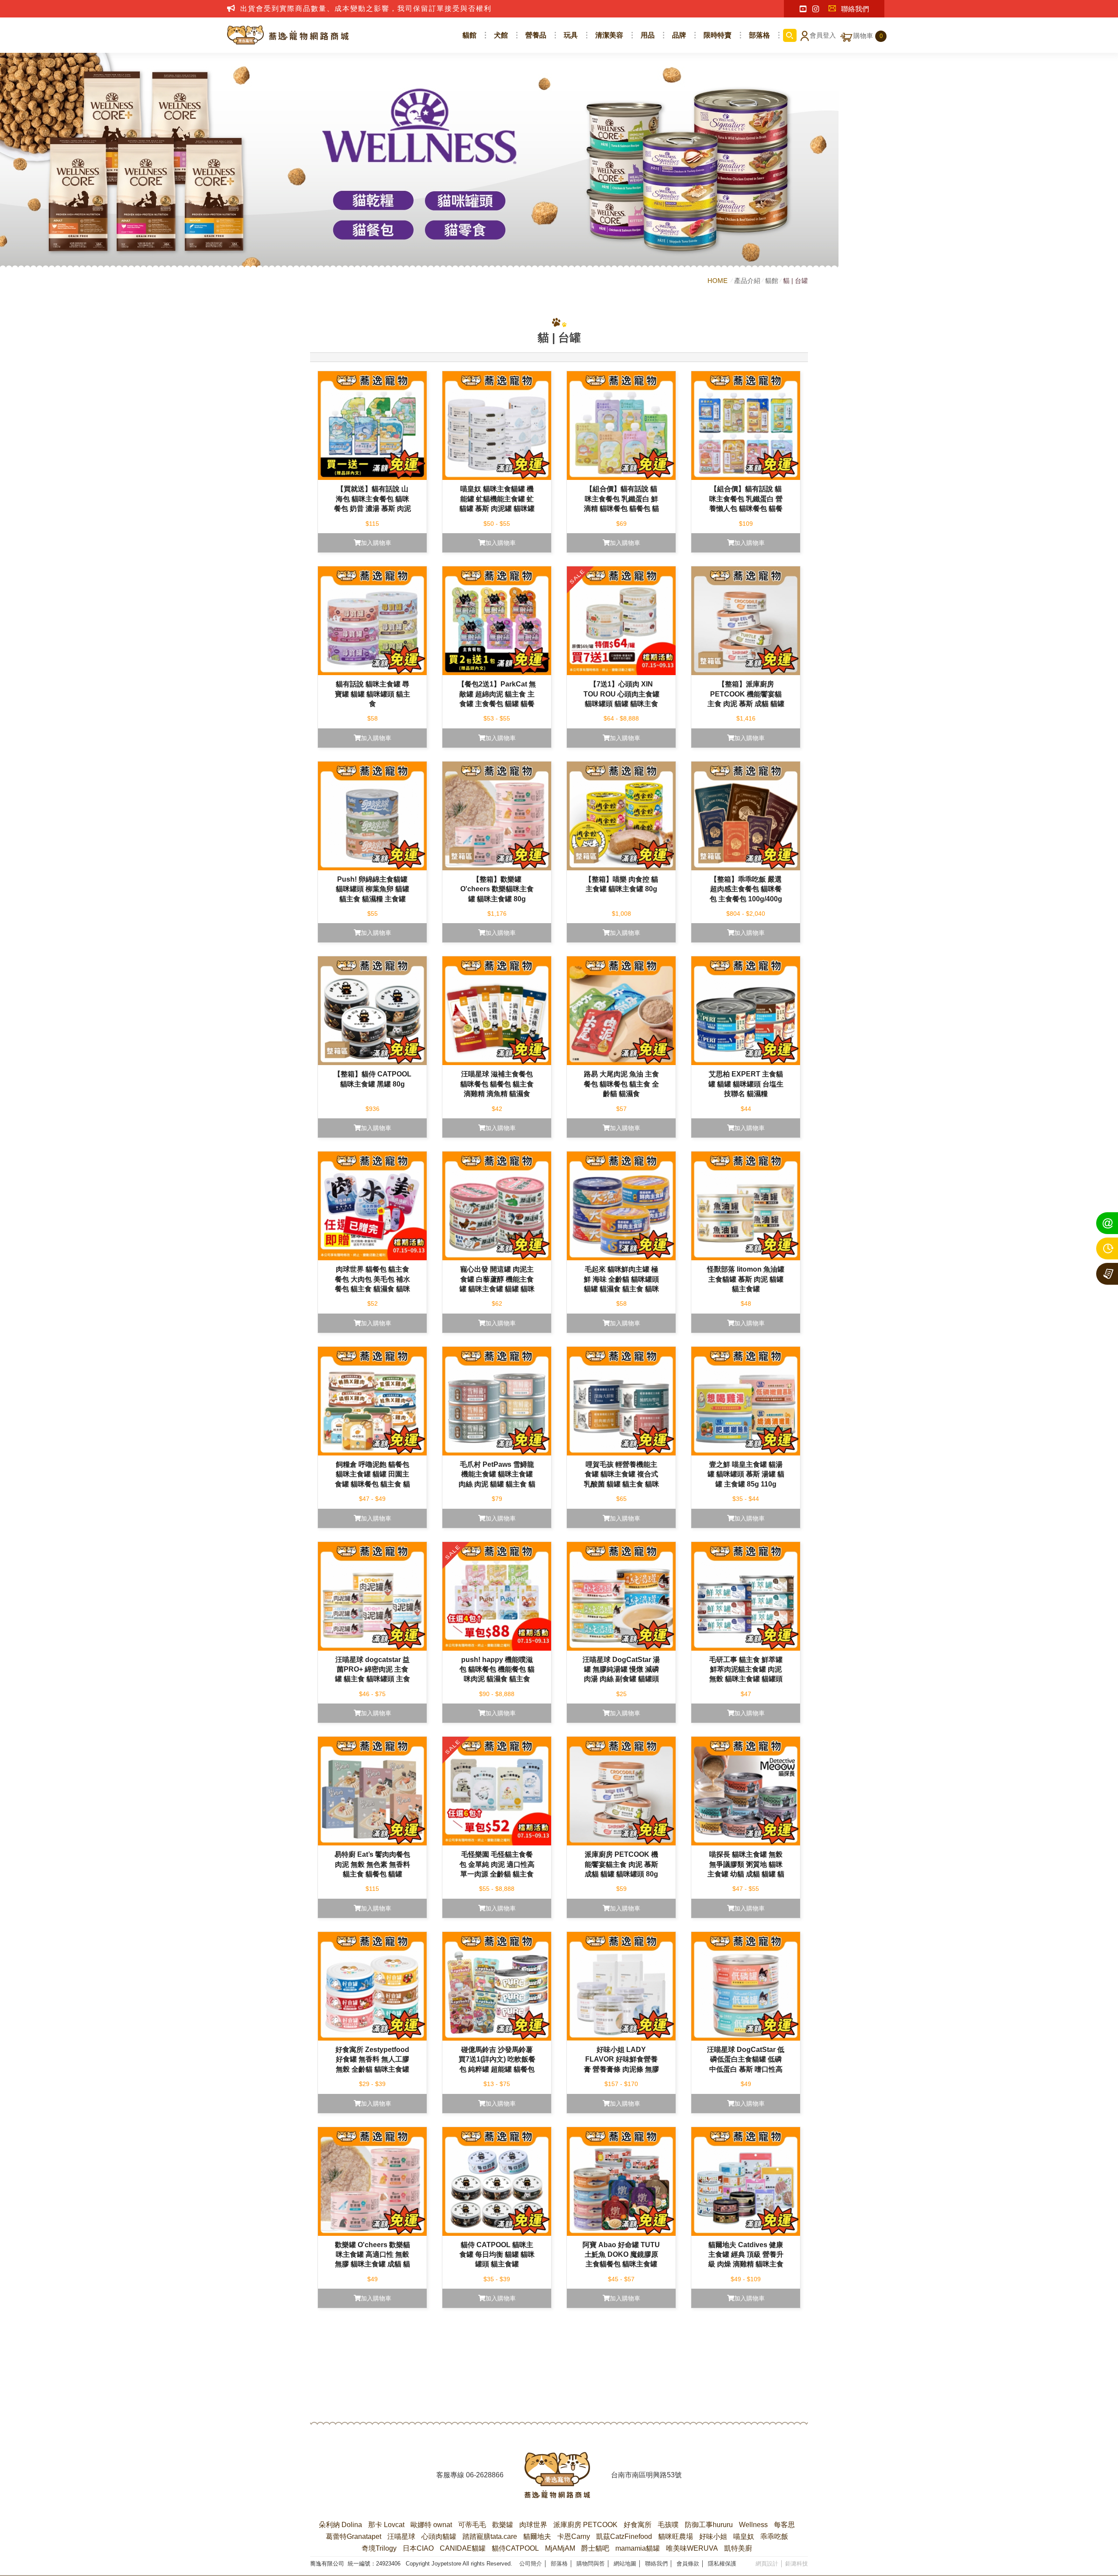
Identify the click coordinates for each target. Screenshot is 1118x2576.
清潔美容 (609, 35)
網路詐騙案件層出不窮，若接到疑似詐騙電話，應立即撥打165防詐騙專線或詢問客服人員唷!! (403, 9)
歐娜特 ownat (431, 2525)
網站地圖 (625, 2564)
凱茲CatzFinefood (624, 2536)
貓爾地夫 (537, 2536)
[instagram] (816, 9)
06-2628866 (485, 2475)
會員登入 (823, 35)
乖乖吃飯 (774, 2536)
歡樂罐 (503, 2525)
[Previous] (512, 2366)
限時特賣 (718, 35)
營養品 (536, 35)
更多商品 (559, 2333)
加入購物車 (376, 543)
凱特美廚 (738, 2548)
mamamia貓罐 (638, 2548)
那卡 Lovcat (386, 2525)
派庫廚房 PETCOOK (585, 2525)
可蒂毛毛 (472, 2525)
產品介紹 (747, 281)
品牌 (679, 35)
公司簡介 (531, 2564)
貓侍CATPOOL (515, 2548)
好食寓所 (638, 2525)
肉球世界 (533, 2525)
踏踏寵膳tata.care (490, 2536)
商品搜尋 (790, 35)
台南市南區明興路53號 (646, 2475)
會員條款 (688, 2564)
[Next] (606, 2366)
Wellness (753, 2525)
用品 (648, 35)
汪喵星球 (401, 2536)
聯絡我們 (855, 9)
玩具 (571, 35)
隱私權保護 (722, 2564)
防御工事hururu (709, 2525)
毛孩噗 (668, 2525)
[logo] (557, 2475)
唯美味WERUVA (692, 2548)
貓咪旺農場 (676, 2536)
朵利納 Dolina (340, 2525)
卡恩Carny (574, 2536)
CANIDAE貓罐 (463, 2548)
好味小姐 (713, 2536)
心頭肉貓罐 (439, 2536)
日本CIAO (418, 2548)
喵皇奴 (744, 2536)
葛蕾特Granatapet (354, 2536)
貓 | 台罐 (795, 281)
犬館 (501, 35)
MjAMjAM (560, 2548)
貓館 (469, 35)
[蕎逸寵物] (288, 35)
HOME (718, 281)
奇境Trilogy (379, 2548)
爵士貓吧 (595, 2548)
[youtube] (803, 9)
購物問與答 (591, 2564)
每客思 (784, 2525)
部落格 (759, 35)
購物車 (868, 36)
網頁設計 (767, 2564)
